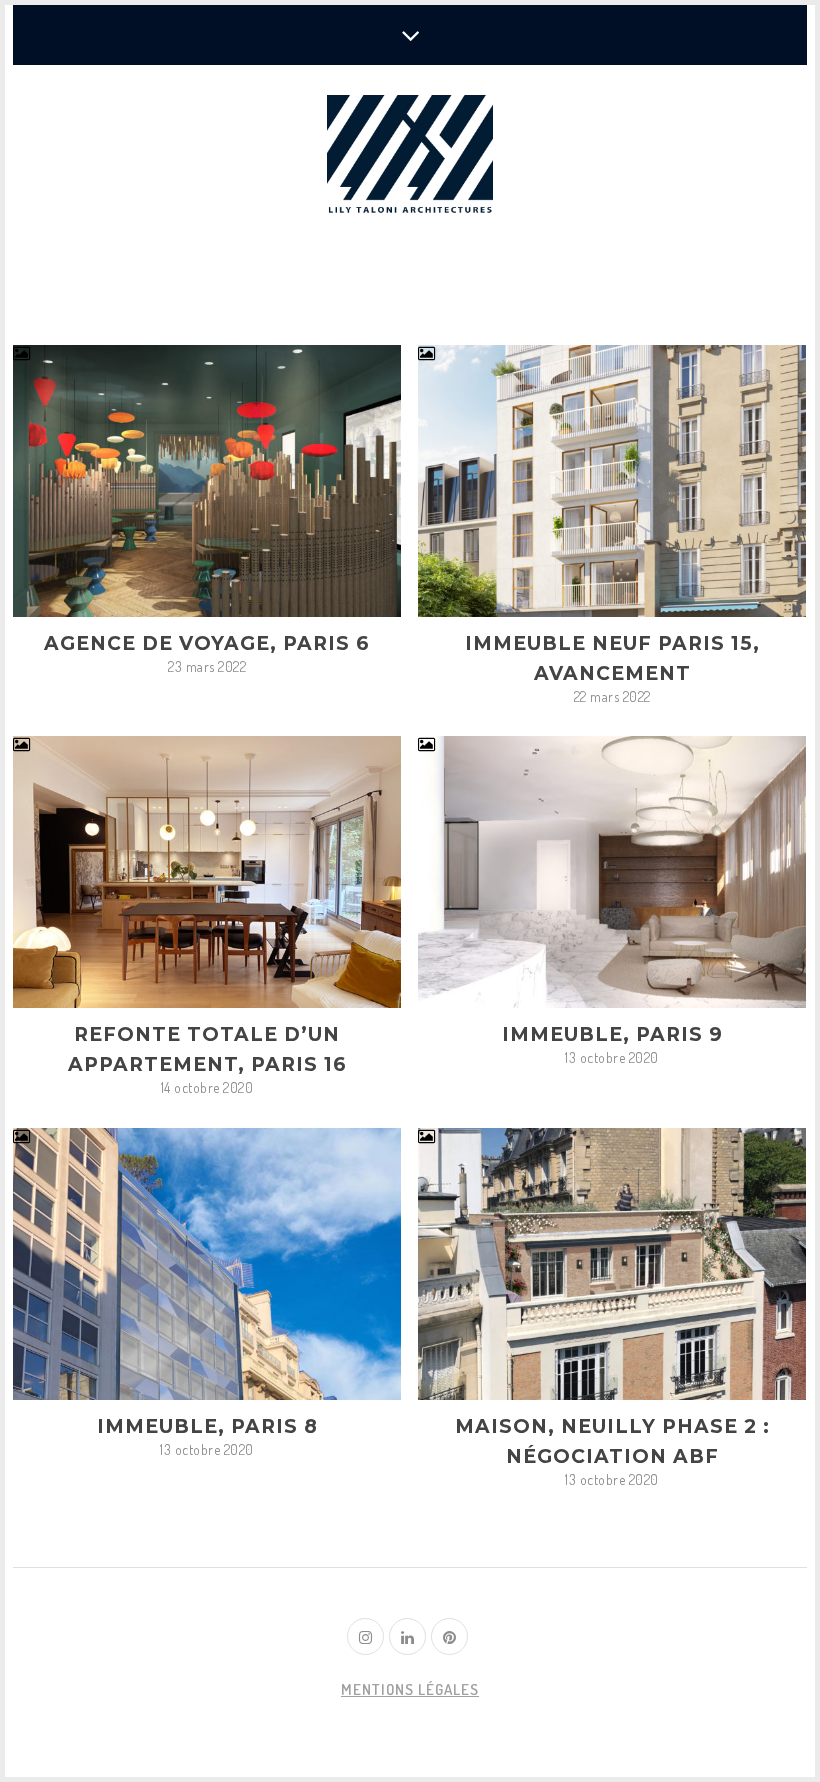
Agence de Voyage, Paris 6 (207, 643)
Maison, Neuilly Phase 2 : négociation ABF (612, 1441)
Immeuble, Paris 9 (612, 1034)
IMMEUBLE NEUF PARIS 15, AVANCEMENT (612, 658)
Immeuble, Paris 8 (207, 1426)
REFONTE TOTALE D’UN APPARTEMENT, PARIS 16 (207, 1049)
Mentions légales (410, 1689)
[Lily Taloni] (410, 157)
